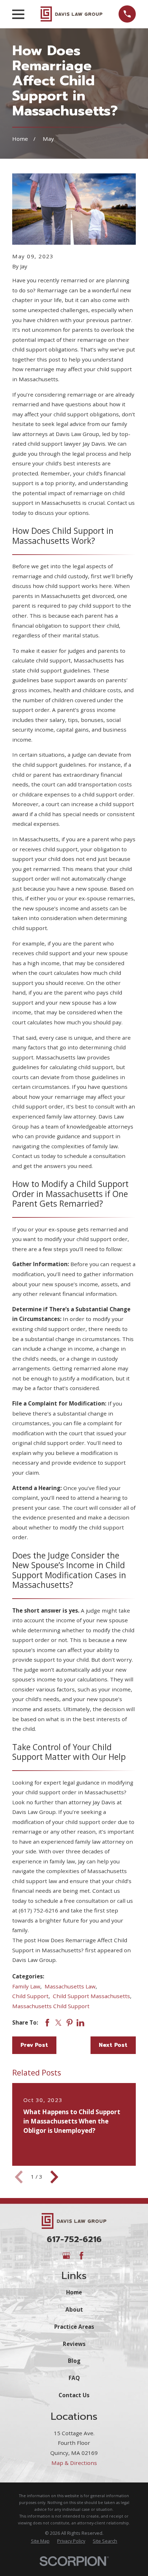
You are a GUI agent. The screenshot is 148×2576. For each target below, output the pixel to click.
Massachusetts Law (70, 1986)
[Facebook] (81, 2256)
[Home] (71, 14)
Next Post (113, 2045)
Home (74, 2292)
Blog (74, 2361)
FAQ (74, 2378)
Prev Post (34, 2045)
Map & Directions (74, 2463)
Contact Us (74, 2395)
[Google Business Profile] (66, 2256)
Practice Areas (74, 2327)
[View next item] (54, 2177)
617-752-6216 (74, 2239)
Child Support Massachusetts (91, 1996)
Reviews (74, 2344)
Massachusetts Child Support (51, 2006)
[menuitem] (40, 2541)
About (74, 2309)
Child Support (30, 1996)
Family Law (26, 1986)
